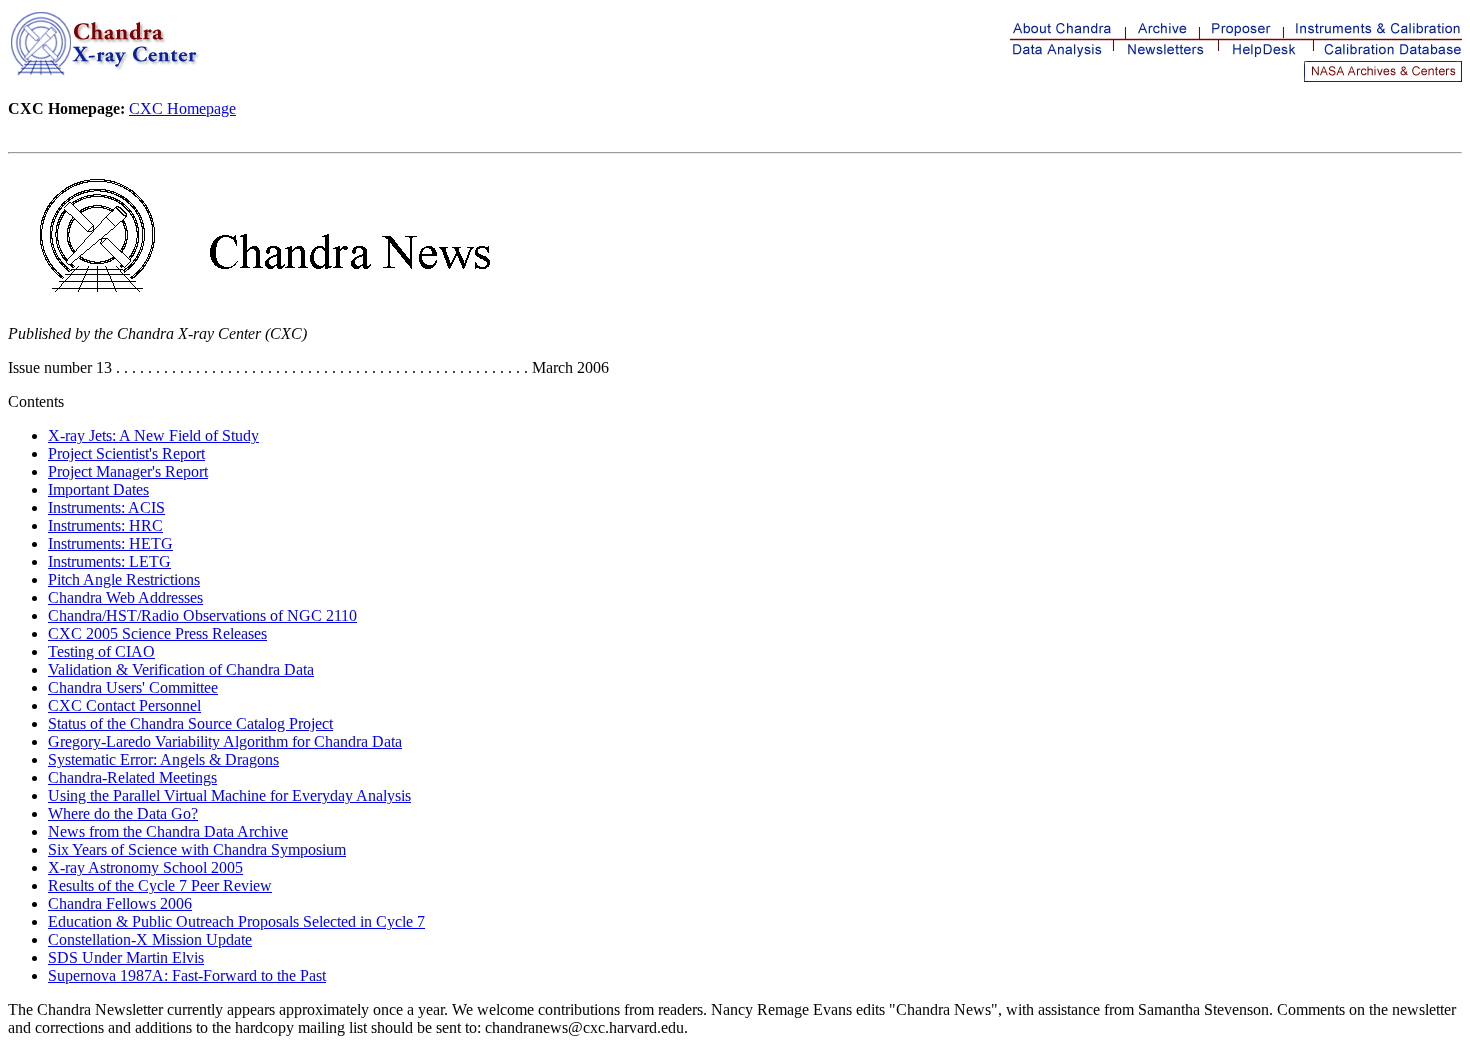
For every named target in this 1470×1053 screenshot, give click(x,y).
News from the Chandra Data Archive (168, 831)
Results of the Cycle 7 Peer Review (160, 885)
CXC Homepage (182, 108)
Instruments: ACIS (106, 507)
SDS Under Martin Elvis (126, 957)
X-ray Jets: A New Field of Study (153, 435)
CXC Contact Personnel (124, 705)
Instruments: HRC (105, 525)
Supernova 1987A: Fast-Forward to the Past (187, 975)
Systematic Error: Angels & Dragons (163, 759)
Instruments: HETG (110, 543)
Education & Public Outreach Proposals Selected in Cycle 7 (236, 921)
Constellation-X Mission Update (150, 939)
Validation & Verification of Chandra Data (181, 669)
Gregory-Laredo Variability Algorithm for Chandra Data (225, 741)
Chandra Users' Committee (133, 687)
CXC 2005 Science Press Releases (157, 633)
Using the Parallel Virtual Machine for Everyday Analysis (229, 795)
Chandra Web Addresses (125, 597)
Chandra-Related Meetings (132, 777)
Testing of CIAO (101, 651)
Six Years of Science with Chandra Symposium (197, 849)
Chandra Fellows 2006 (120, 903)
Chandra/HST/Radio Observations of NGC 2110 (202, 615)
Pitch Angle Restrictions (124, 579)
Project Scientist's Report (126, 453)
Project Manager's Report (128, 471)
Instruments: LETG (109, 561)
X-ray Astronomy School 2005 (145, 867)
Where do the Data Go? (123, 813)
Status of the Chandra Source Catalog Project (190, 723)
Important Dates (98, 489)
